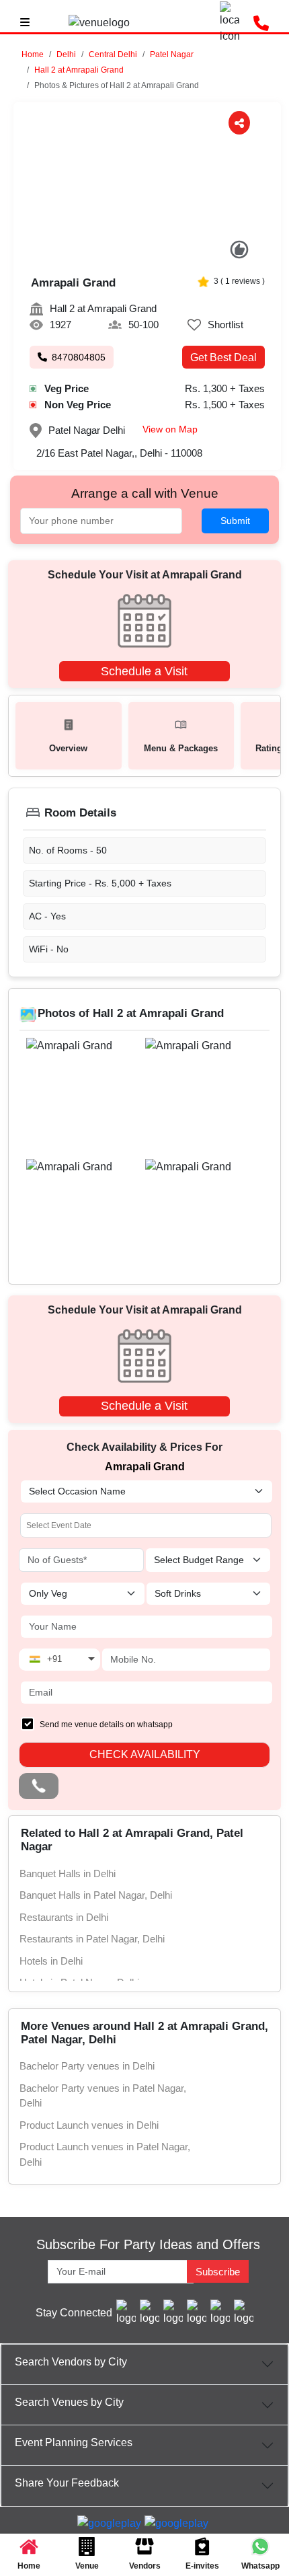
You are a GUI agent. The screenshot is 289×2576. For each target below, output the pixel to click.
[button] (66, 54)
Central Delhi (113, 54)
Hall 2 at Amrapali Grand (79, 70)
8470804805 (79, 357)
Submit (235, 521)
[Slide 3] (154, 254)
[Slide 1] (126, 254)
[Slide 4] (168, 254)
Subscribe (218, 2272)
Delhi (66, 54)
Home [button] (33, 54)
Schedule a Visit (144, 671)
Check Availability (145, 1754)
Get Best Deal (223, 357)
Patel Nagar (172, 54)
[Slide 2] (140, 254)
